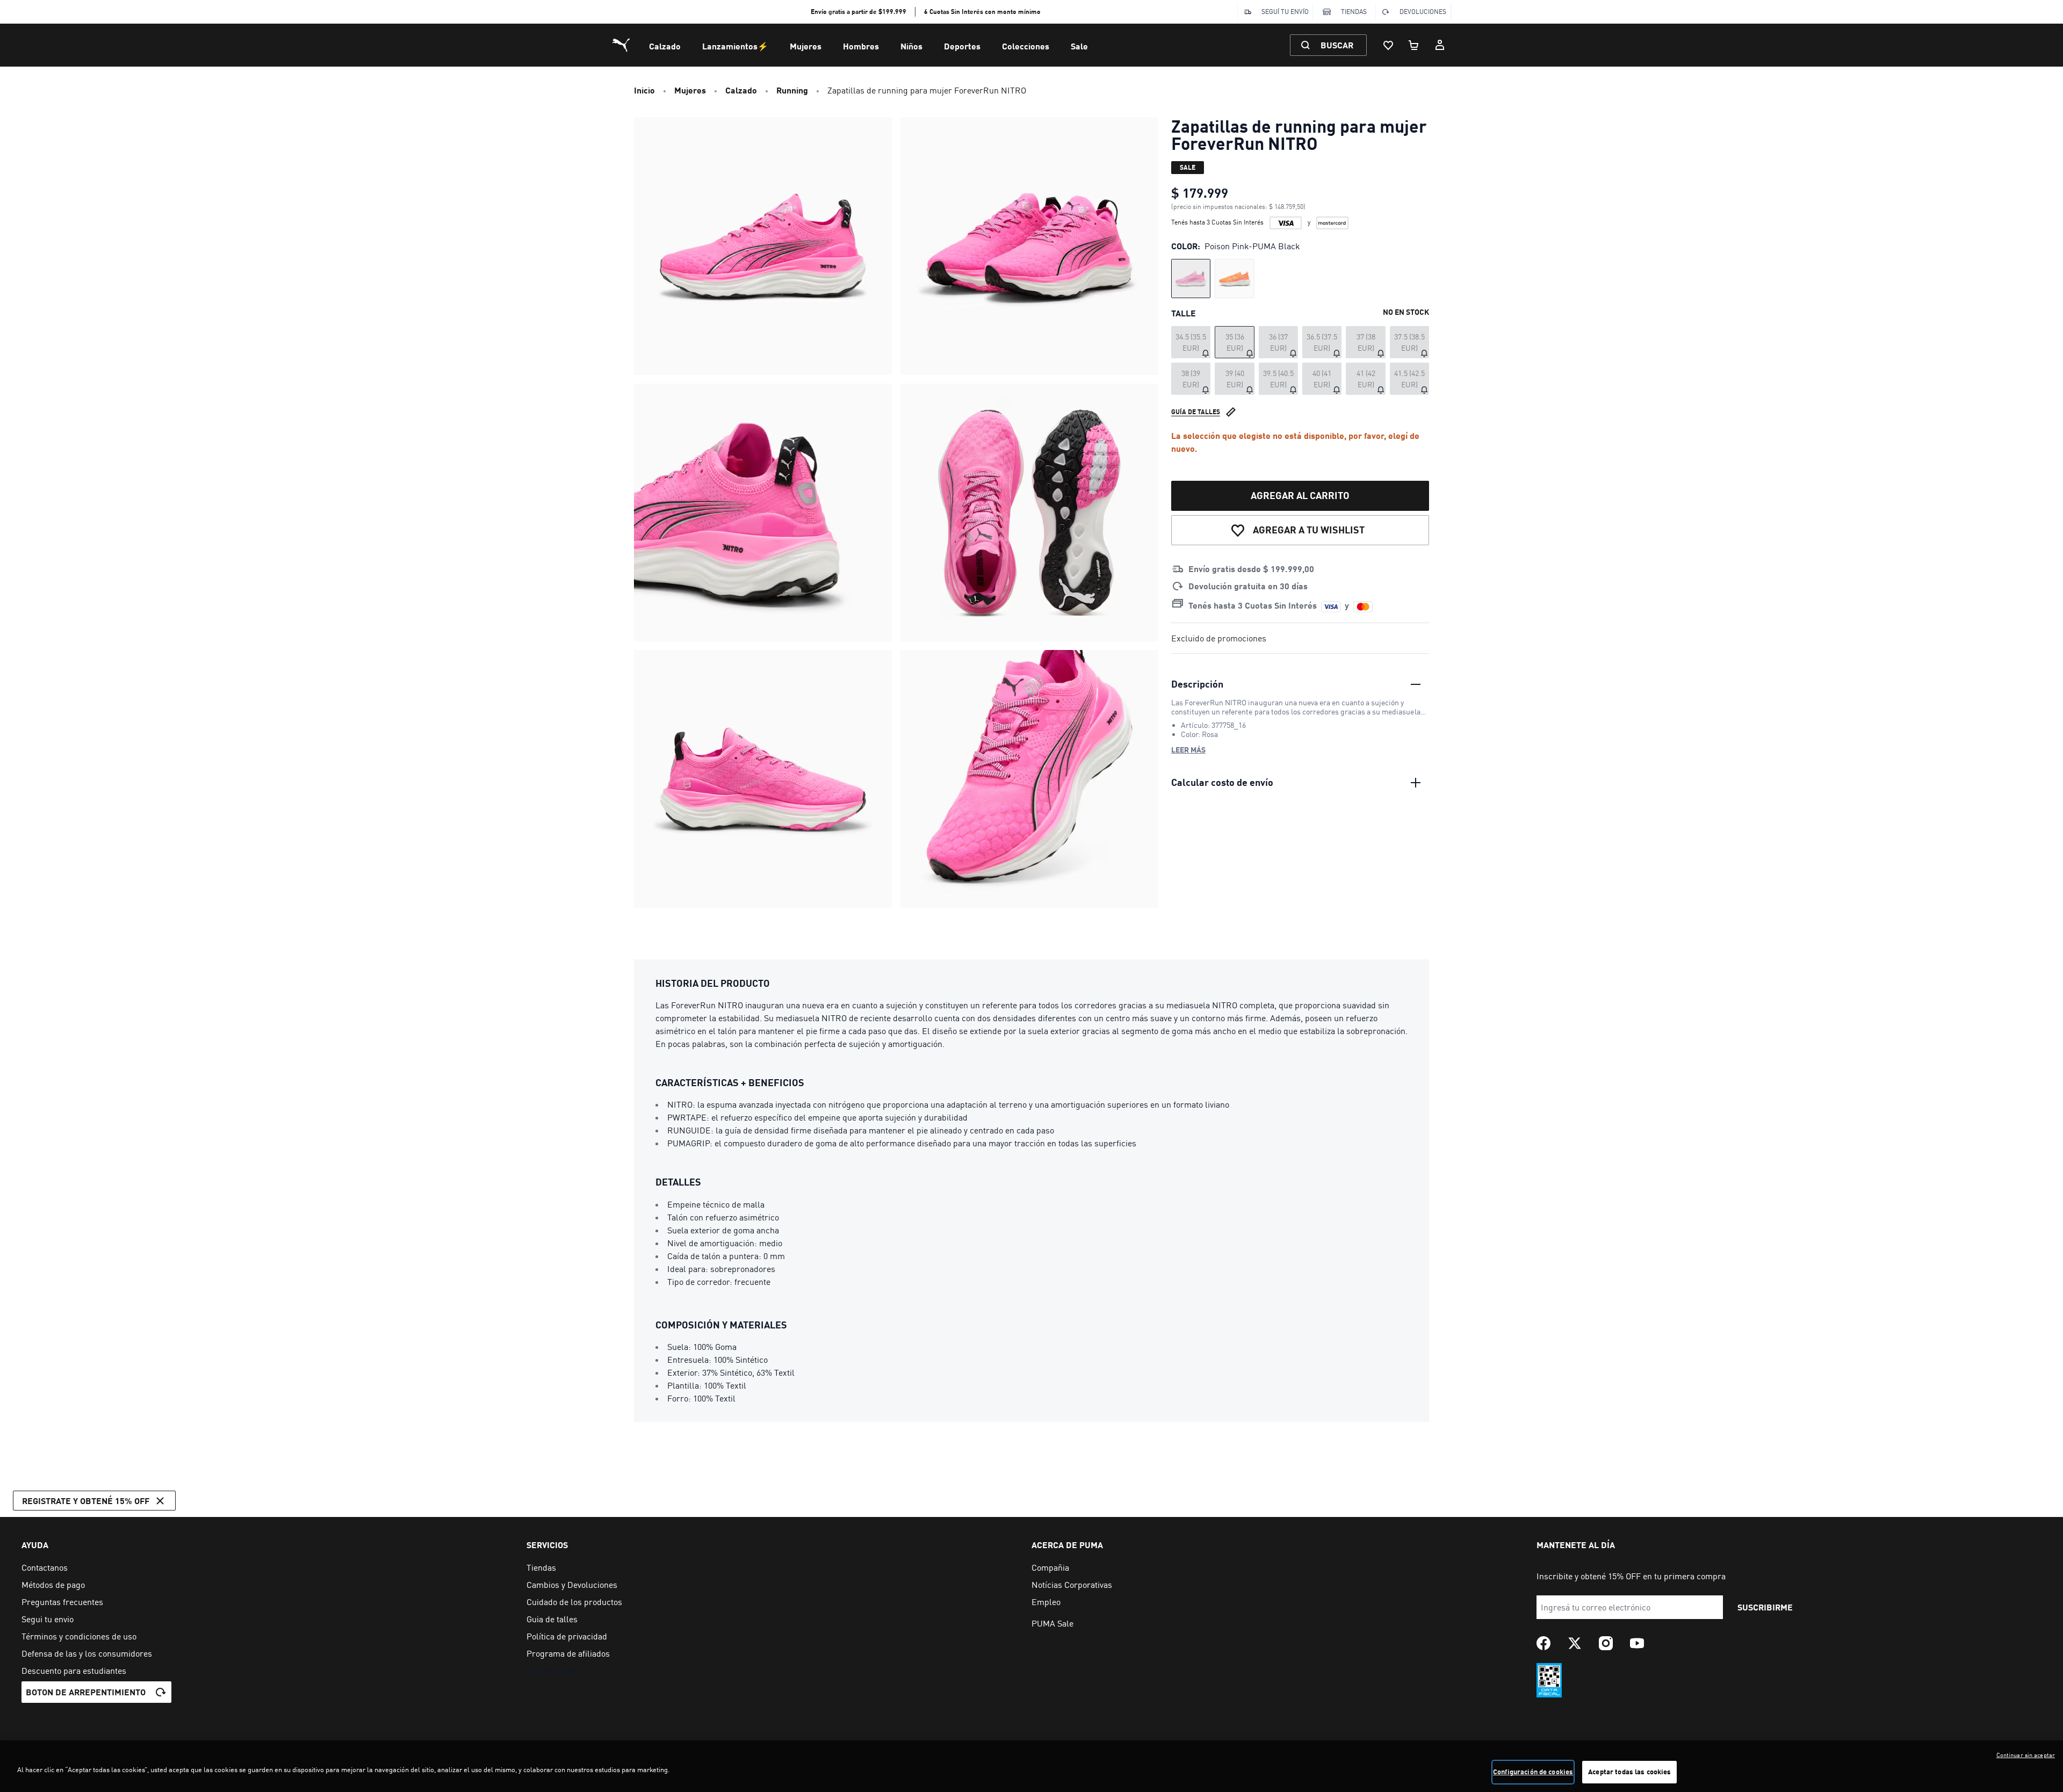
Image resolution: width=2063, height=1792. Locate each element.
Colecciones (1026, 46)
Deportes (962, 46)
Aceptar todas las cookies (1629, 1772)
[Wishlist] (1388, 45)
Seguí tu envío (1285, 12)
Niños (911, 46)
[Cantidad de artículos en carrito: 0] (1414, 45)
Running (792, 90)
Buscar (1337, 45)
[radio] (1191, 279)
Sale (1079, 46)
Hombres (861, 46)
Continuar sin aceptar (2026, 1755)
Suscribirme (1765, 1607)
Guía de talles (1196, 412)
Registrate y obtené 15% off (86, 1501)
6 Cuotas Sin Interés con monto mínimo (982, 12)
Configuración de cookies (1533, 1772)
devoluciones (1423, 12)
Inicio (644, 90)
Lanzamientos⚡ (735, 46)
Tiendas (1354, 12)
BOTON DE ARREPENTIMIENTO (86, 1692)
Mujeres (806, 46)
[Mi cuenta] (1440, 45)
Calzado (665, 46)
